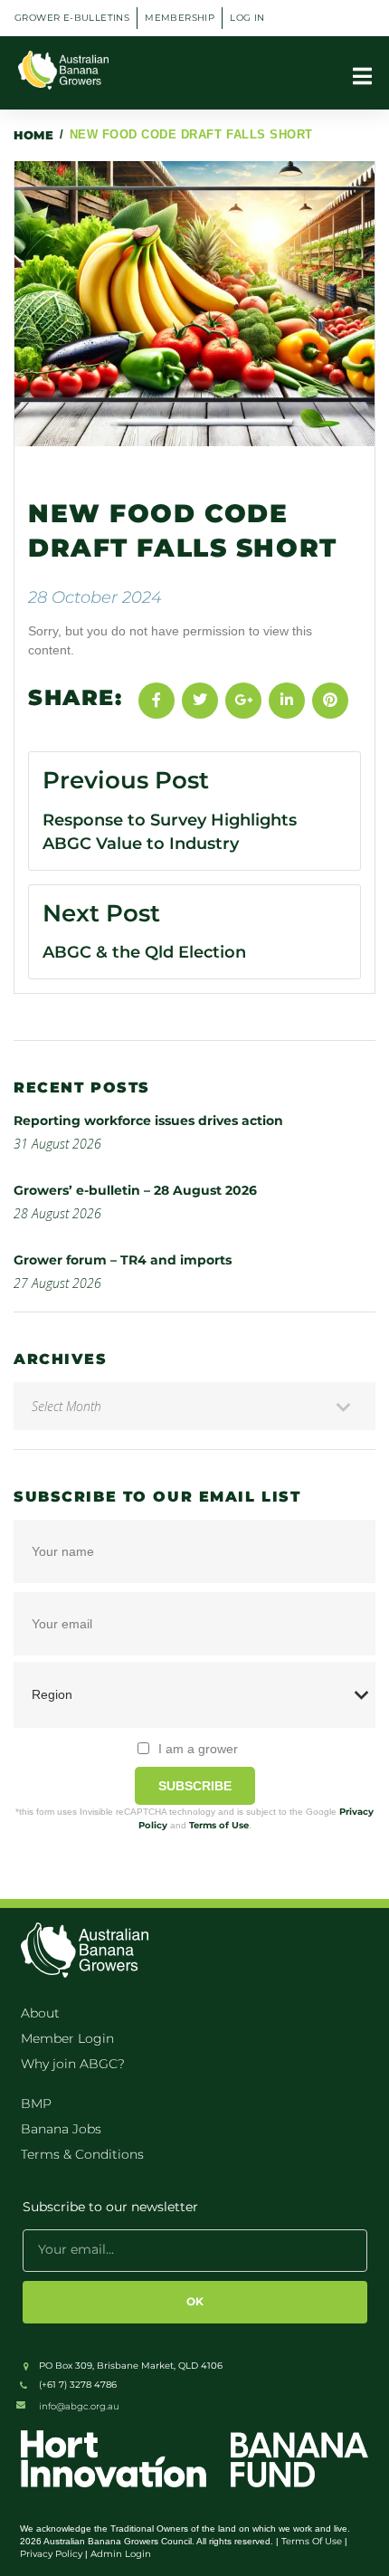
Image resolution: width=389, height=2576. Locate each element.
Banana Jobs (61, 2129)
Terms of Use (219, 1825)
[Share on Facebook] (157, 701)
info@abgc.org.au (79, 2406)
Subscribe (195, 1786)
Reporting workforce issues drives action (150, 1121)
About (40, 2013)
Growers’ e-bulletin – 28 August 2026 (135, 1190)
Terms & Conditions (82, 2154)
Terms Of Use (312, 2541)
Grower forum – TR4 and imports (123, 1260)
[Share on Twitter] (200, 701)
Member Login (67, 2038)
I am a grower (198, 1749)
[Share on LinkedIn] (287, 701)
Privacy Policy (51, 2554)
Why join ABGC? (73, 2064)
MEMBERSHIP (180, 18)
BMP (36, 2104)
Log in (247, 18)
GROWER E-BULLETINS (72, 18)
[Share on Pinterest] (330, 701)
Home (33, 135)
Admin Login (121, 2554)
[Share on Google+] (243, 701)
